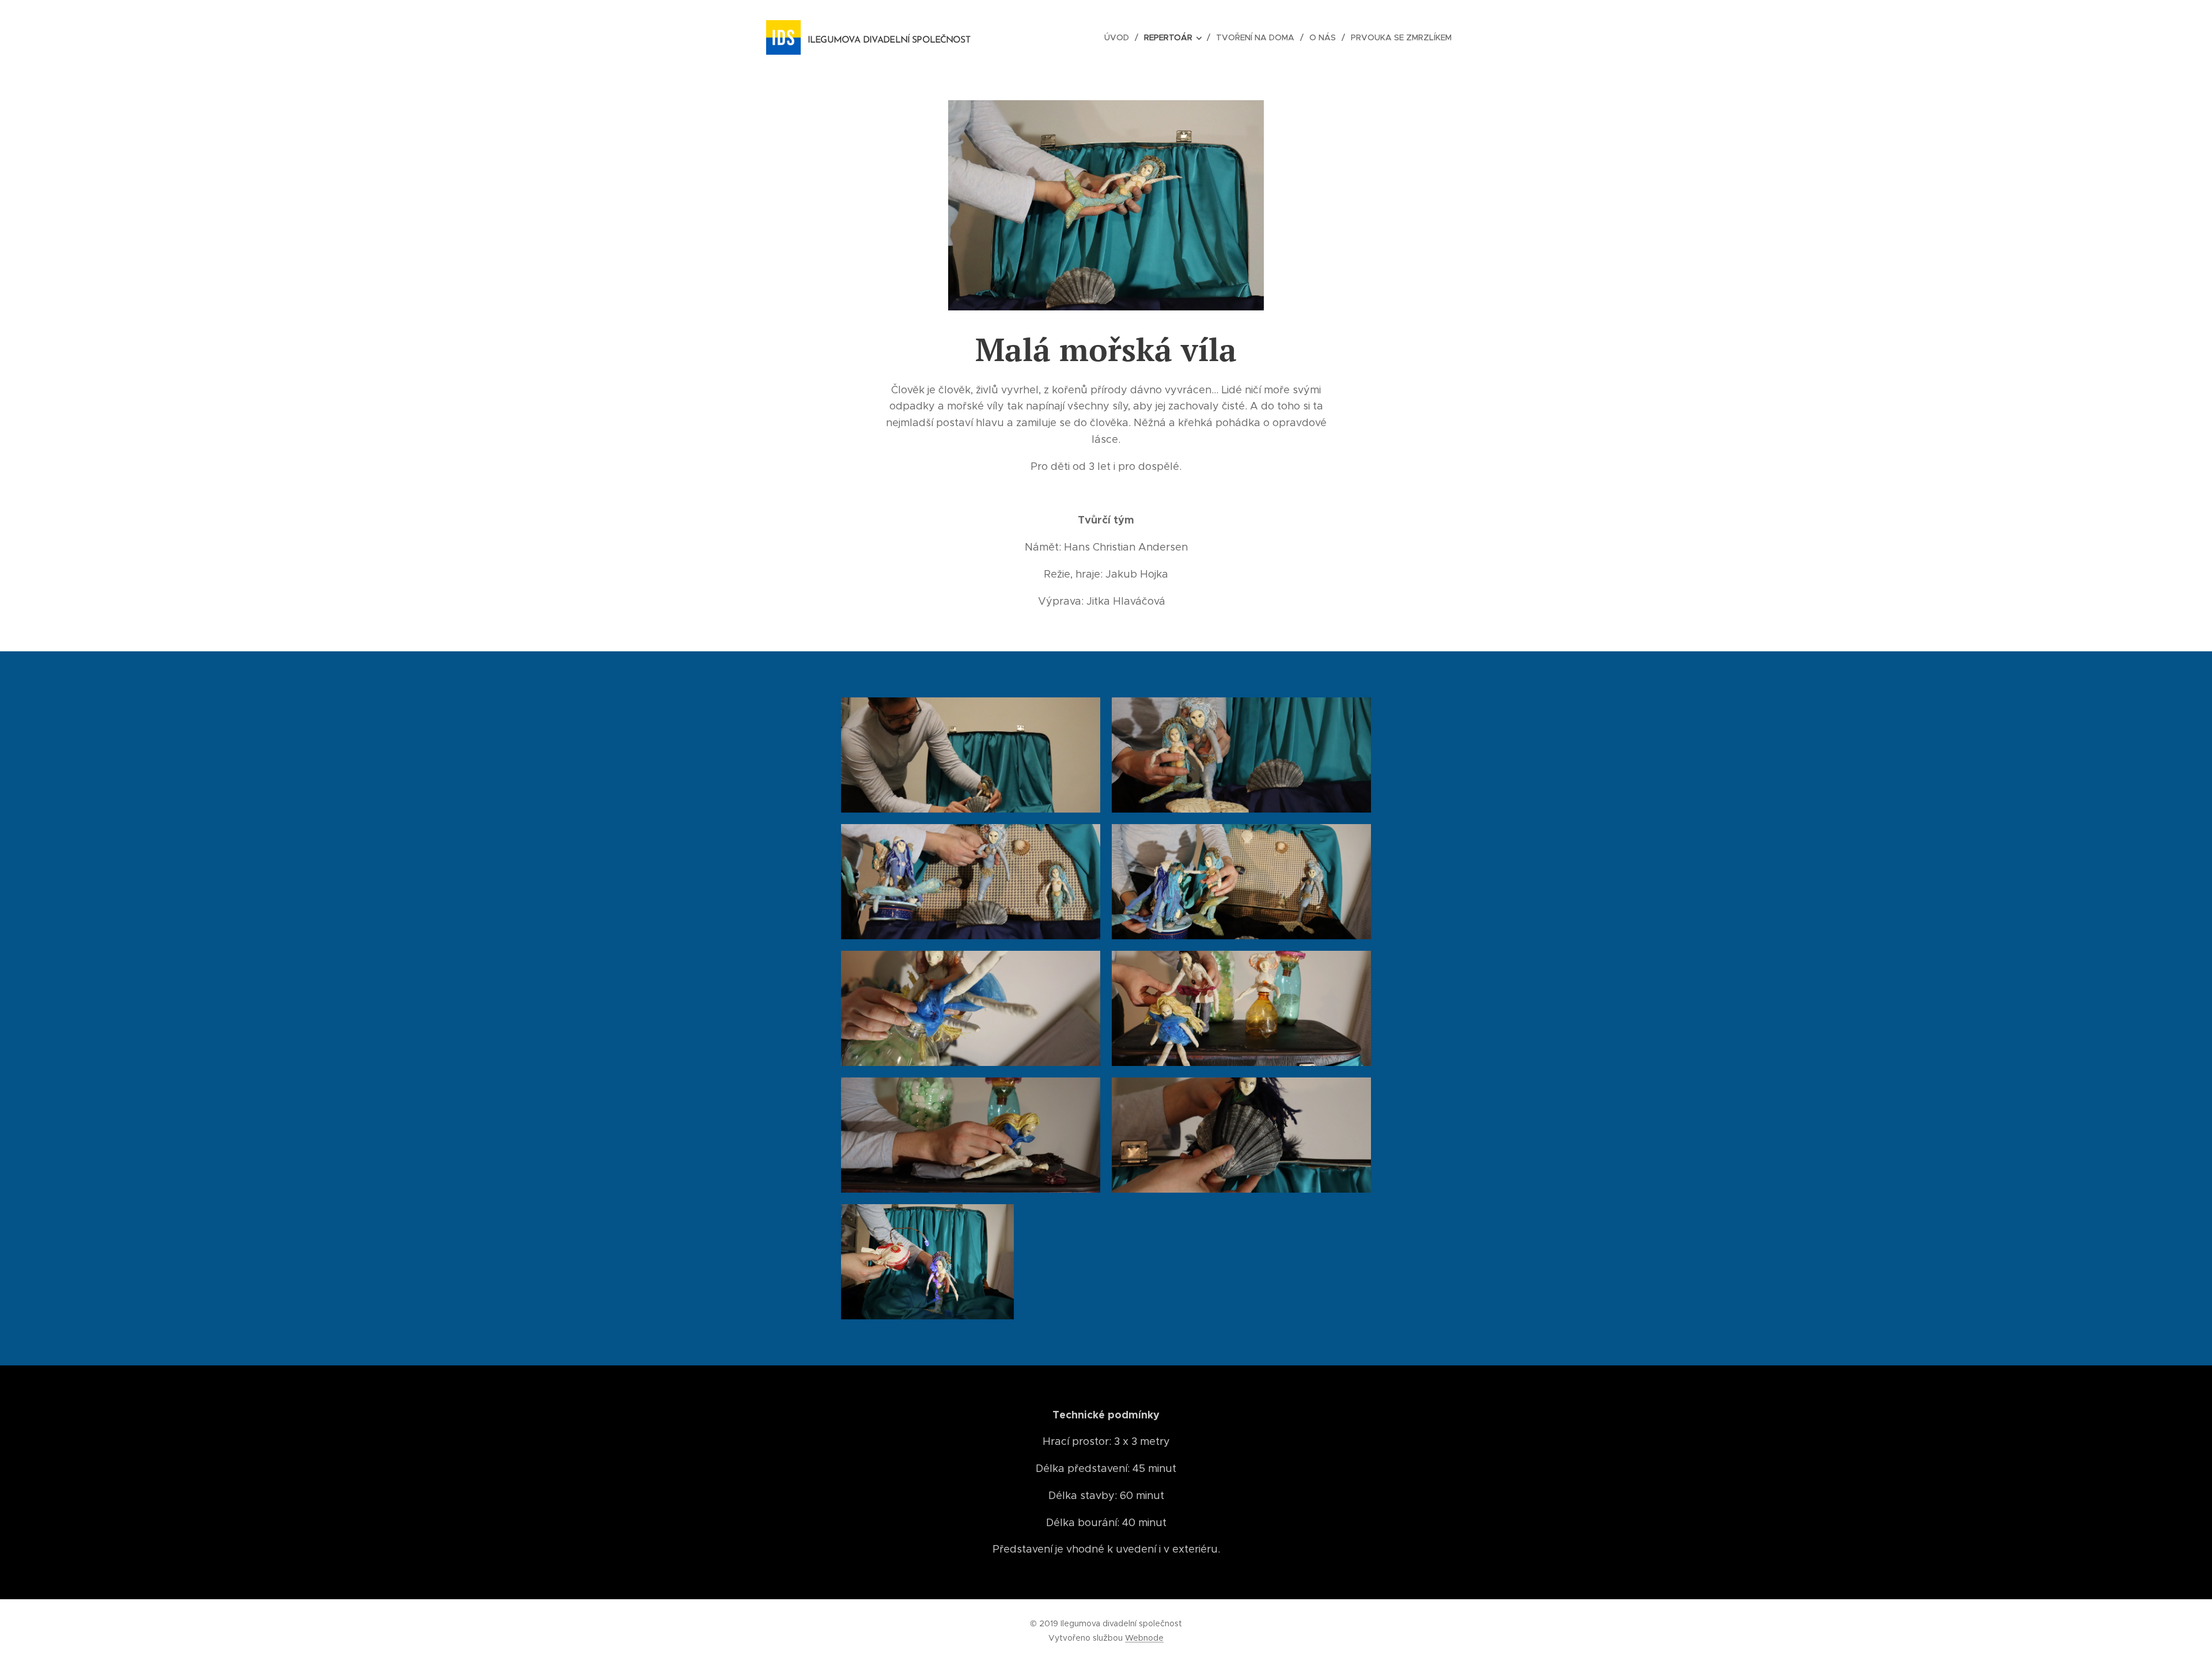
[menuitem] (1120, 37)
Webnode (1144, 1638)
